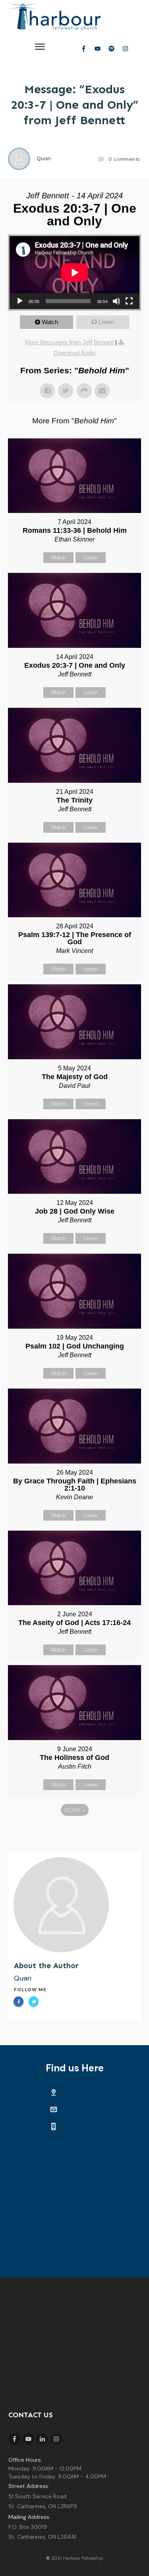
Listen (106, 322)
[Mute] (116, 301)
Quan (23, 1978)
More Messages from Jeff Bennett (69, 342)
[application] (74, 273)
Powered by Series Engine (75, 1832)
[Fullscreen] (129, 301)
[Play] (20, 301)
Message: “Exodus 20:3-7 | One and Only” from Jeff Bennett (74, 105)
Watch (50, 322)
